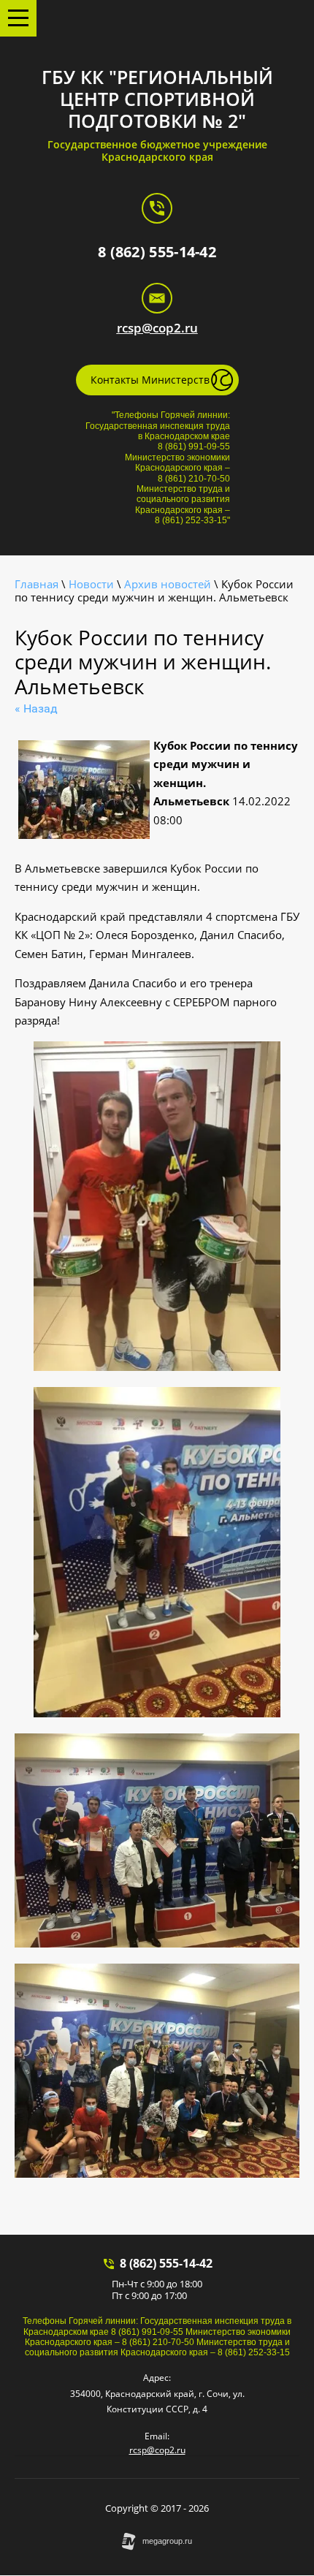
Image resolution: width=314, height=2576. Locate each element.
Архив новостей (168, 584)
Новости (91, 584)
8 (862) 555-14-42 (157, 252)
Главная (37, 584)
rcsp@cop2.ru (157, 328)
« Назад (36, 708)
